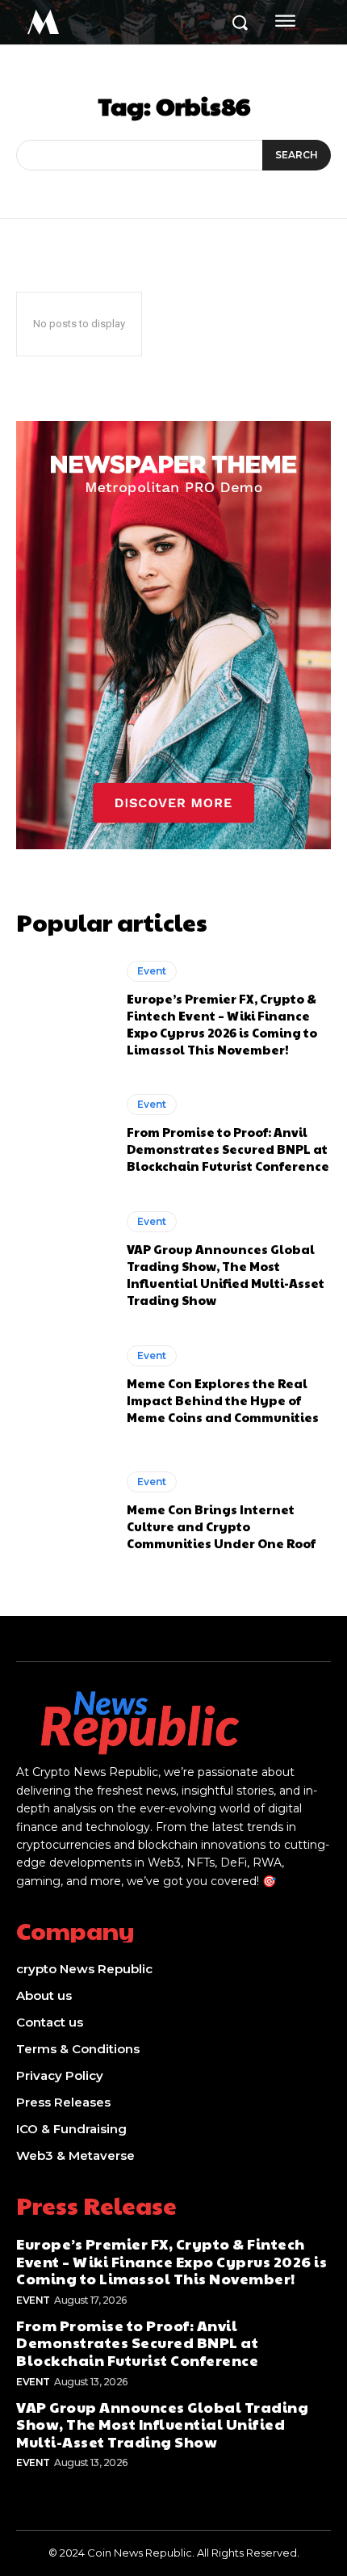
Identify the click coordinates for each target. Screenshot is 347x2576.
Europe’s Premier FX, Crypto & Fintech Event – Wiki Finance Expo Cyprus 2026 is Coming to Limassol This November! (222, 1024)
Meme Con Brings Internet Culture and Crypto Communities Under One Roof (221, 1526)
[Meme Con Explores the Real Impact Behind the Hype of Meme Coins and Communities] (63, 1386)
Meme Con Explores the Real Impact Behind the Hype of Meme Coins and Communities (223, 1400)
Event (152, 971)
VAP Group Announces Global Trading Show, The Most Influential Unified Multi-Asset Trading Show (226, 1274)
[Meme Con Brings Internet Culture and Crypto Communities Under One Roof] (63, 1511)
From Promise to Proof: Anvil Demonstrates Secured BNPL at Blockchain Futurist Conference (228, 1149)
